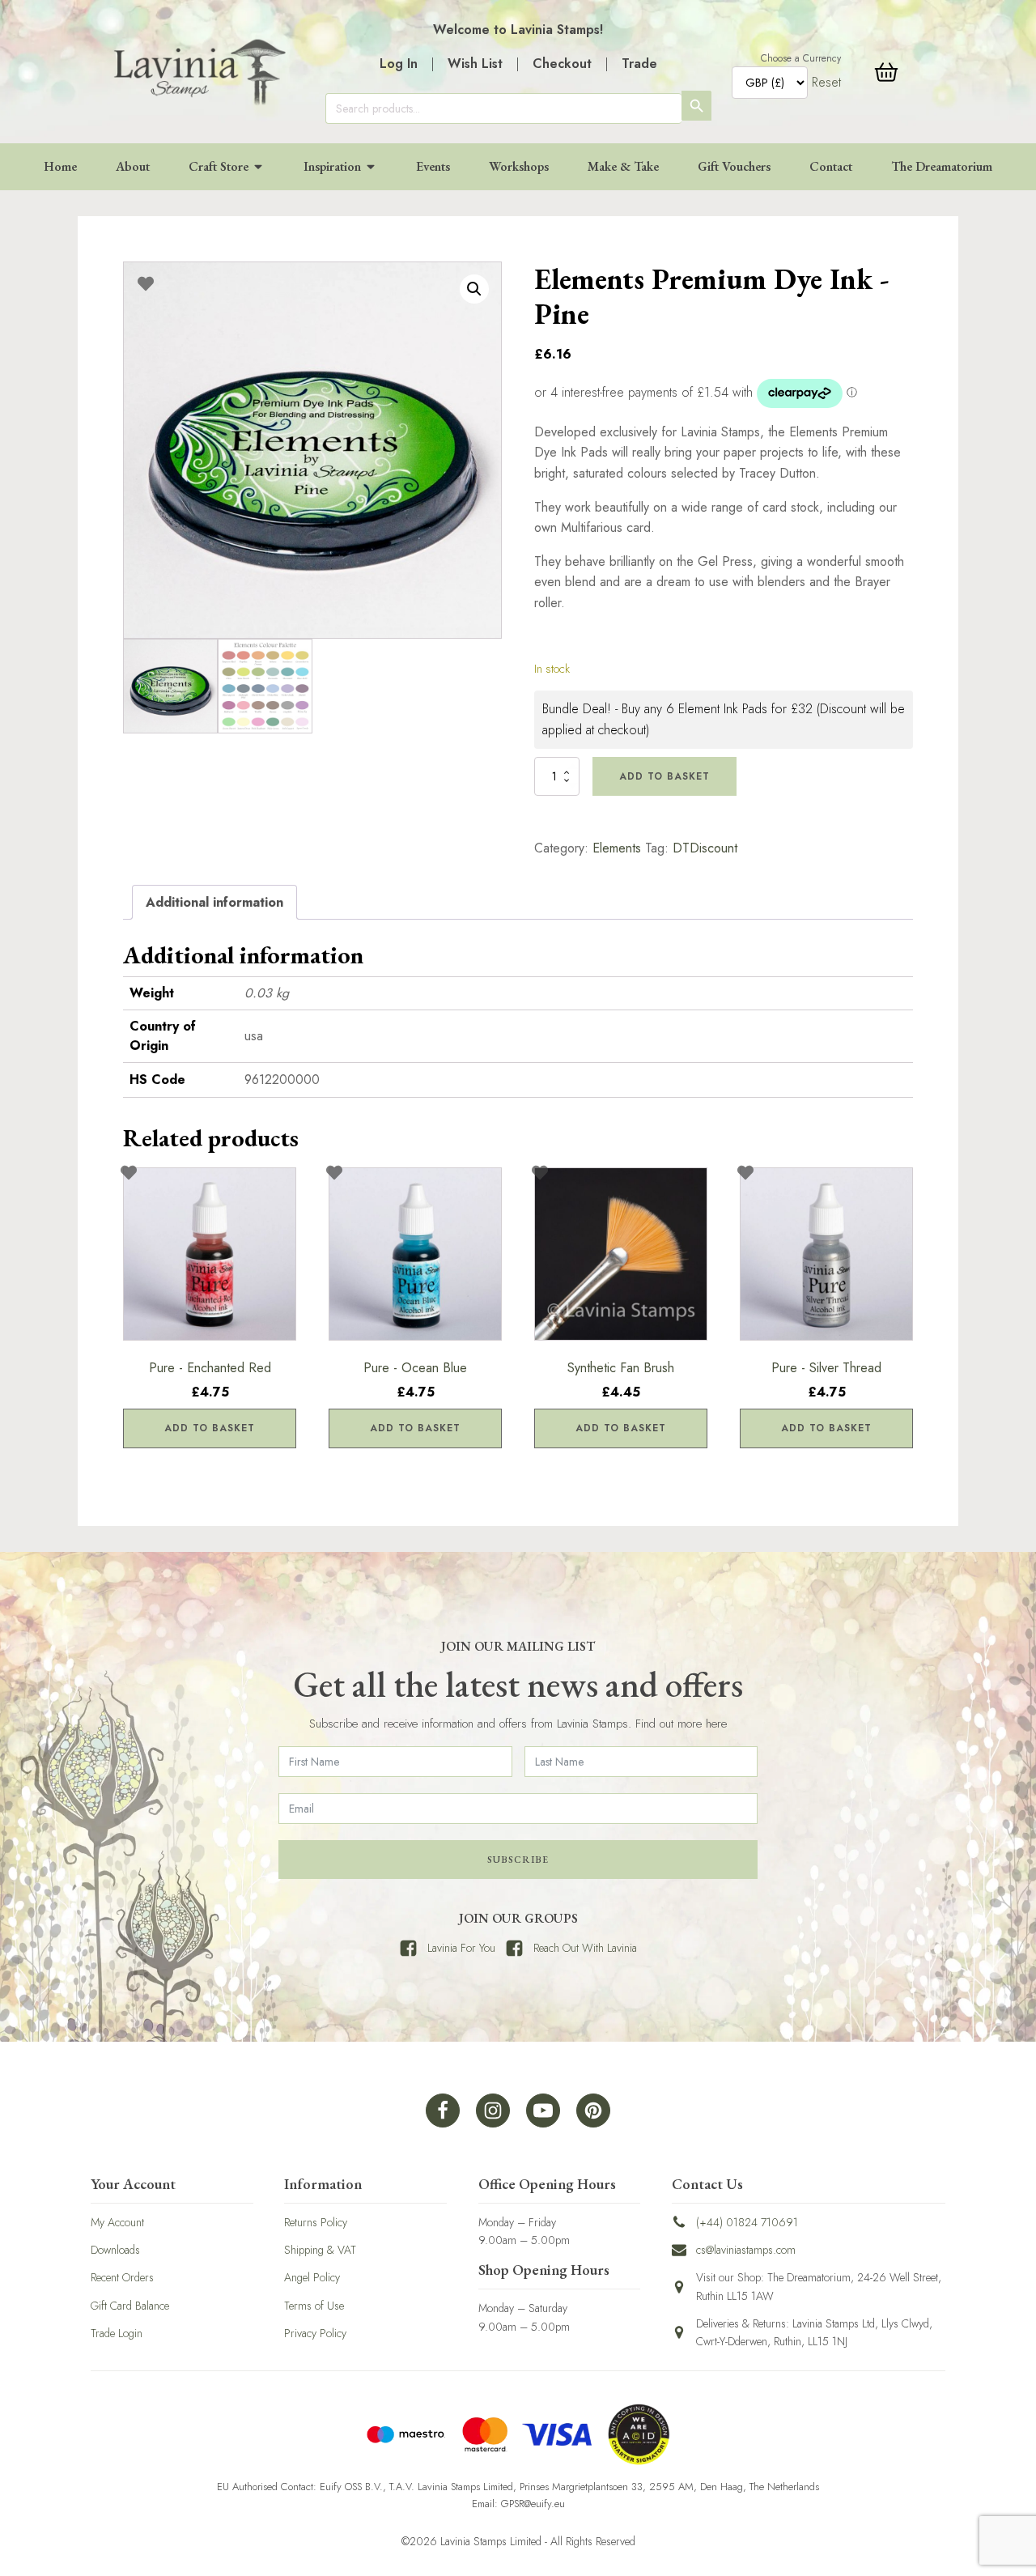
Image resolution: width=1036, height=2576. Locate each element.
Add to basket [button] (210, 1428)
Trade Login (117, 2333)
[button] (474, 289)
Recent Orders (122, 2277)
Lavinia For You (461, 1948)
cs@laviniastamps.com (746, 2250)
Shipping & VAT (320, 2250)
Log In (399, 64)
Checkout (562, 64)
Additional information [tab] (214, 902)
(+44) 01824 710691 (747, 2222)
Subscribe (518, 1860)
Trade (639, 64)
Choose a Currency (801, 58)
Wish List (475, 64)
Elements (617, 848)
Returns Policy (316, 2222)
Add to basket (664, 776)
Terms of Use (314, 2306)
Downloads (115, 2250)
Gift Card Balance (130, 2306)
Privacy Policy (315, 2333)
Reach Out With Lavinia (585, 1948)
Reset (826, 82)
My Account (117, 2222)
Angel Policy (312, 2277)
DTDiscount (705, 848)
